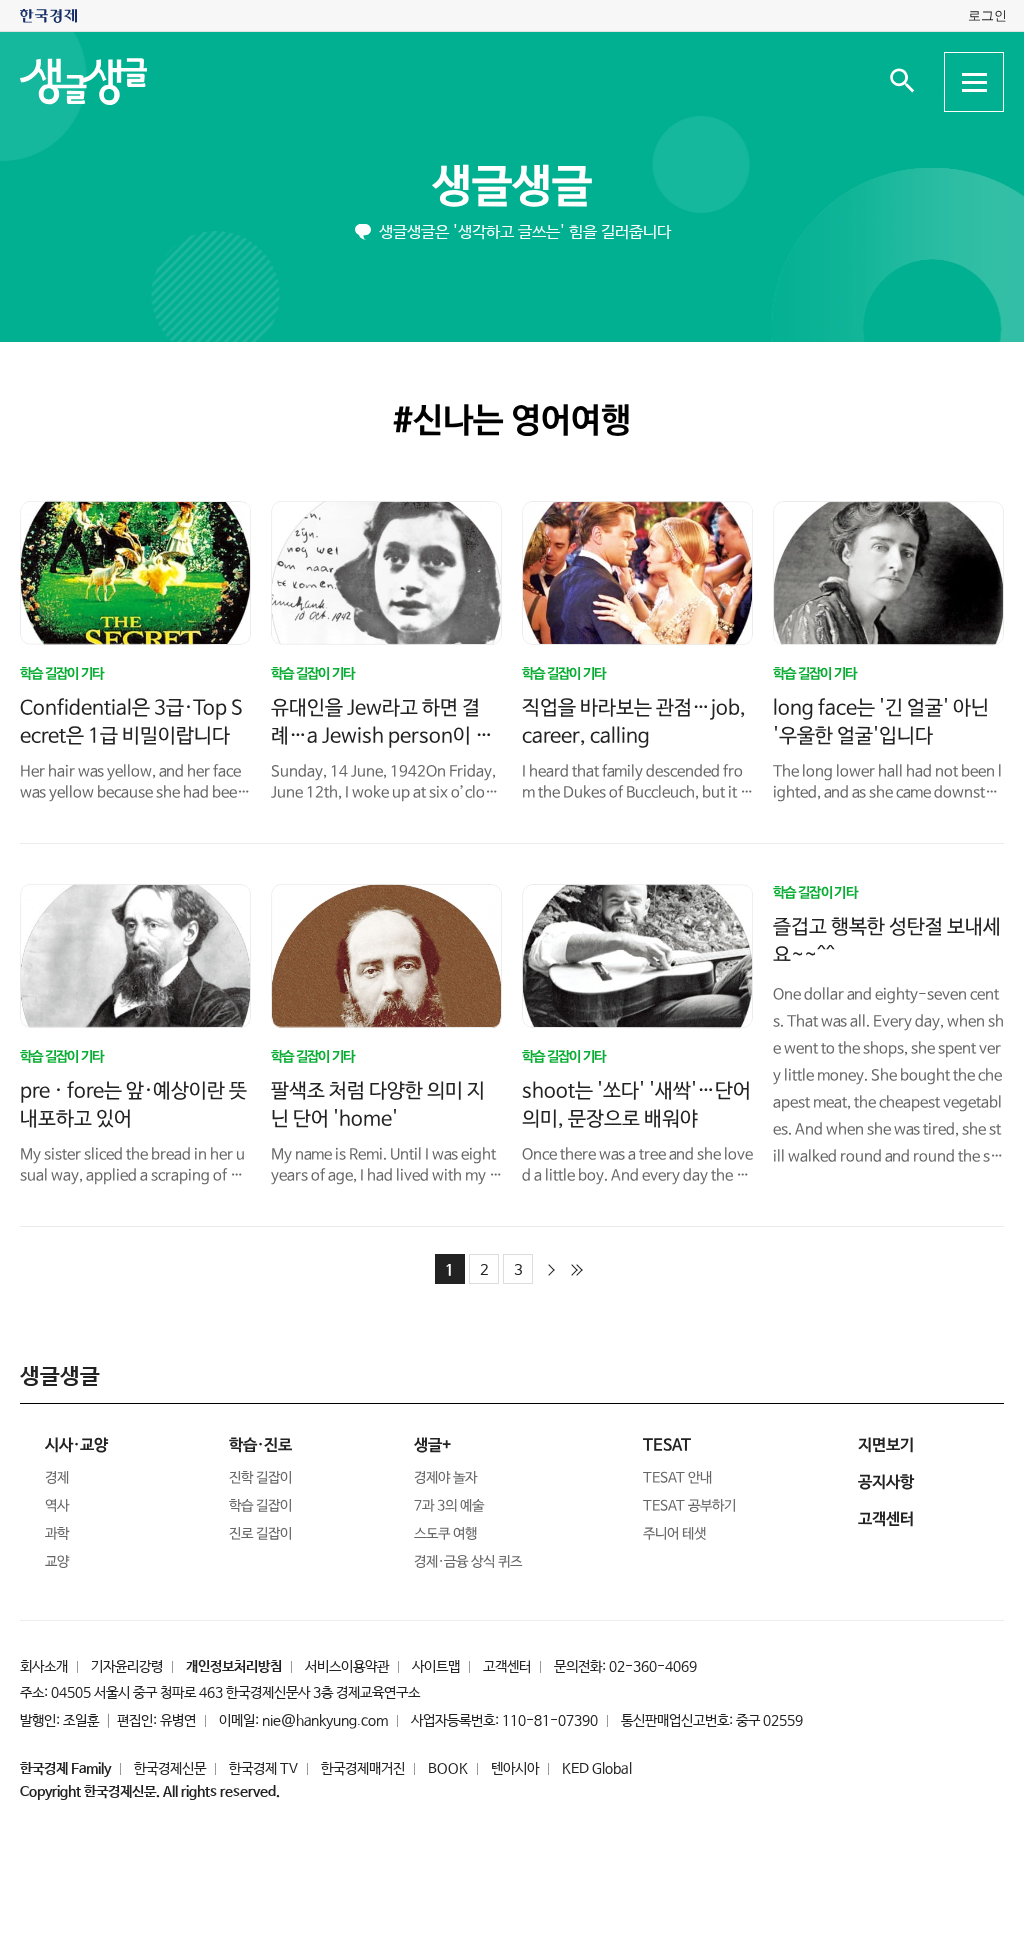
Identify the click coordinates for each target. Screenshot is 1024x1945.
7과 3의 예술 (449, 1506)
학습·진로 (260, 1445)
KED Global (597, 1769)
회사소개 (44, 1667)
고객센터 (507, 1667)
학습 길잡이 (260, 1506)
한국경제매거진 (363, 1769)
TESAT (667, 1445)
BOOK (448, 1769)
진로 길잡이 (260, 1534)
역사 (57, 1506)
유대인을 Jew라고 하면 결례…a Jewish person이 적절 (382, 736)
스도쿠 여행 (445, 1534)
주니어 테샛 (674, 1534)
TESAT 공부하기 (689, 1506)
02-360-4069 (653, 1667)
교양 (57, 1562)
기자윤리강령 (127, 1667)
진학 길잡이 (260, 1478)
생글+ (432, 1445)
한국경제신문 (170, 1769)
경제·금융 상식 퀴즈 (468, 1562)
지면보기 (886, 1445)
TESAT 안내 (677, 1478)
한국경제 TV (263, 1769)
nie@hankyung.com (325, 1721)
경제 (57, 1478)
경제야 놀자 (445, 1478)
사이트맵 (436, 1667)
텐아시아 (515, 1769)
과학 (57, 1534)
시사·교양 (76, 1445)
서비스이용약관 (347, 1667)
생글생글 (512, 187)
